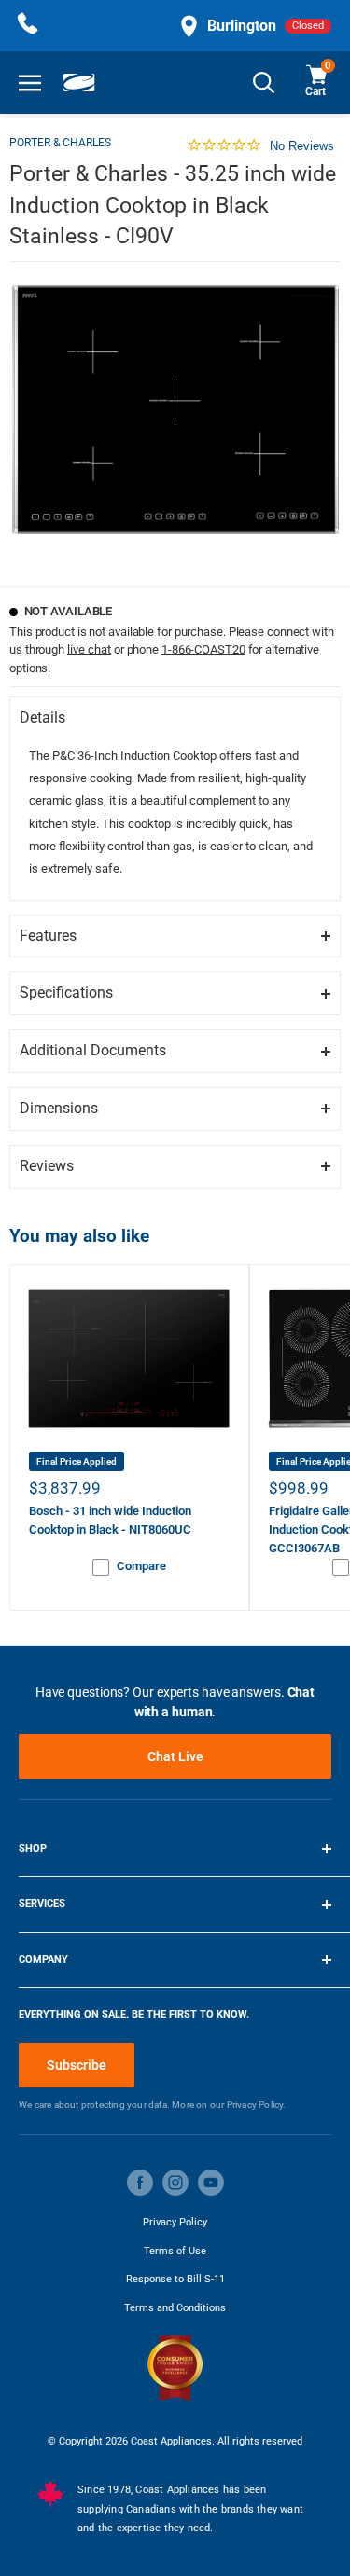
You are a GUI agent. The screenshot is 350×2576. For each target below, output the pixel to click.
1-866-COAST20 (203, 649)
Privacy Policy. (257, 2105)
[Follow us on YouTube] (211, 2183)
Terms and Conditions (175, 2308)
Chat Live (175, 1756)
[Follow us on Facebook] (140, 2183)
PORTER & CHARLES (60, 143)
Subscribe (77, 2065)
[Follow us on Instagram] (175, 2183)
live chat (89, 649)
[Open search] (264, 83)
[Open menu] (30, 83)
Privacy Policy (175, 2222)
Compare (141, 1566)
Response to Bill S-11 (175, 2279)
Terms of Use (175, 2251)
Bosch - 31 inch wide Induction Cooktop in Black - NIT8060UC (110, 1520)
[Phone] (28, 26)
